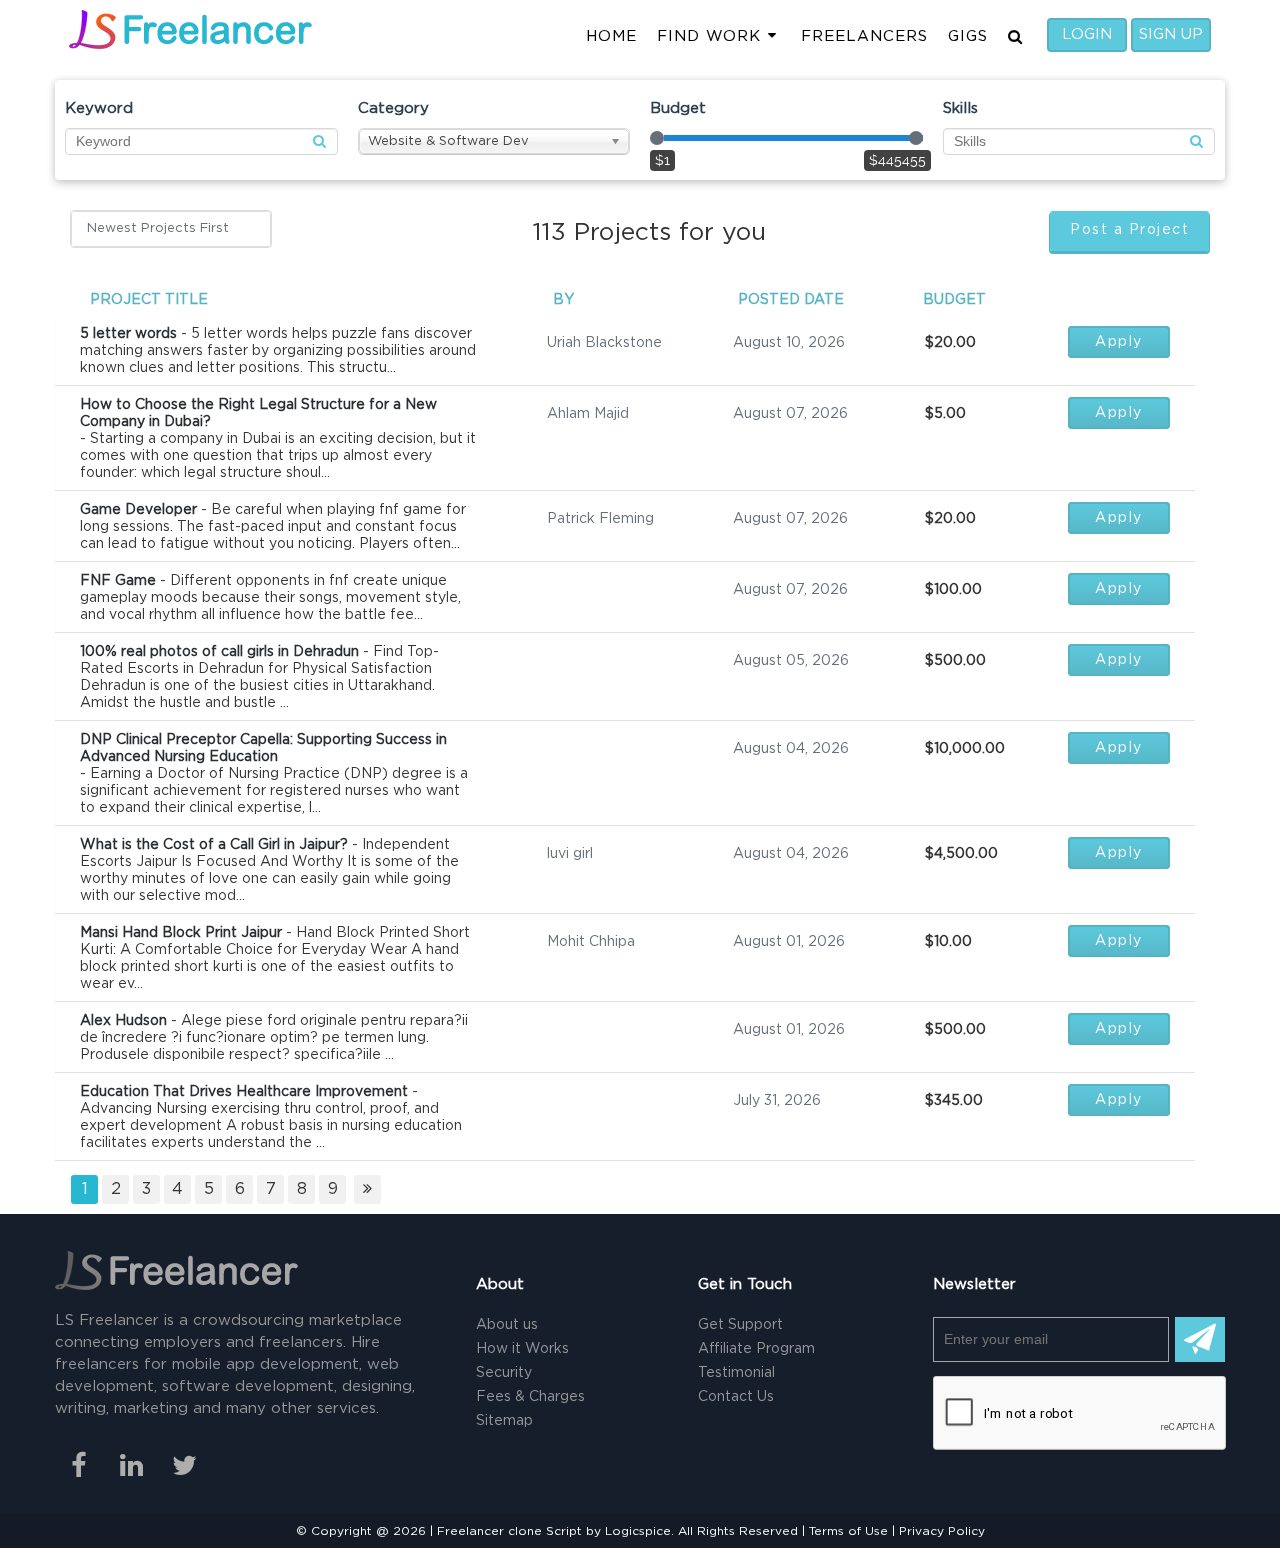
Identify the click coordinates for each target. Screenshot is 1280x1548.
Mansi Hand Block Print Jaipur (181, 933)
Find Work (709, 36)
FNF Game (118, 581)
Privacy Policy (942, 1531)
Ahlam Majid (588, 414)
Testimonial (736, 1373)
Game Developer (138, 510)
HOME (611, 36)
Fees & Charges (530, 1397)
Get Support (740, 1325)
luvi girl (570, 854)
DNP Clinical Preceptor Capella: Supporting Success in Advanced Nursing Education (263, 748)
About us (507, 1325)
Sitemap (504, 1421)
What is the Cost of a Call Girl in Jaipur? (214, 845)
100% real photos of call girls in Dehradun (219, 652)
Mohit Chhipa (591, 942)
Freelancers (864, 36)
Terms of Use (848, 1531)
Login (1087, 34)
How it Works (522, 1349)
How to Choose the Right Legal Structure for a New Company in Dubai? (258, 413)
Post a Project (1129, 230)
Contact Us (736, 1397)
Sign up (1171, 34)
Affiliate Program (756, 1349)
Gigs (968, 36)
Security (504, 1373)
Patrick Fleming (600, 519)
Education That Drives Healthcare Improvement (244, 1092)
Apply (1119, 342)
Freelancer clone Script (509, 1531)
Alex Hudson (123, 1021)
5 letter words (128, 334)
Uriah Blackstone (604, 343)
